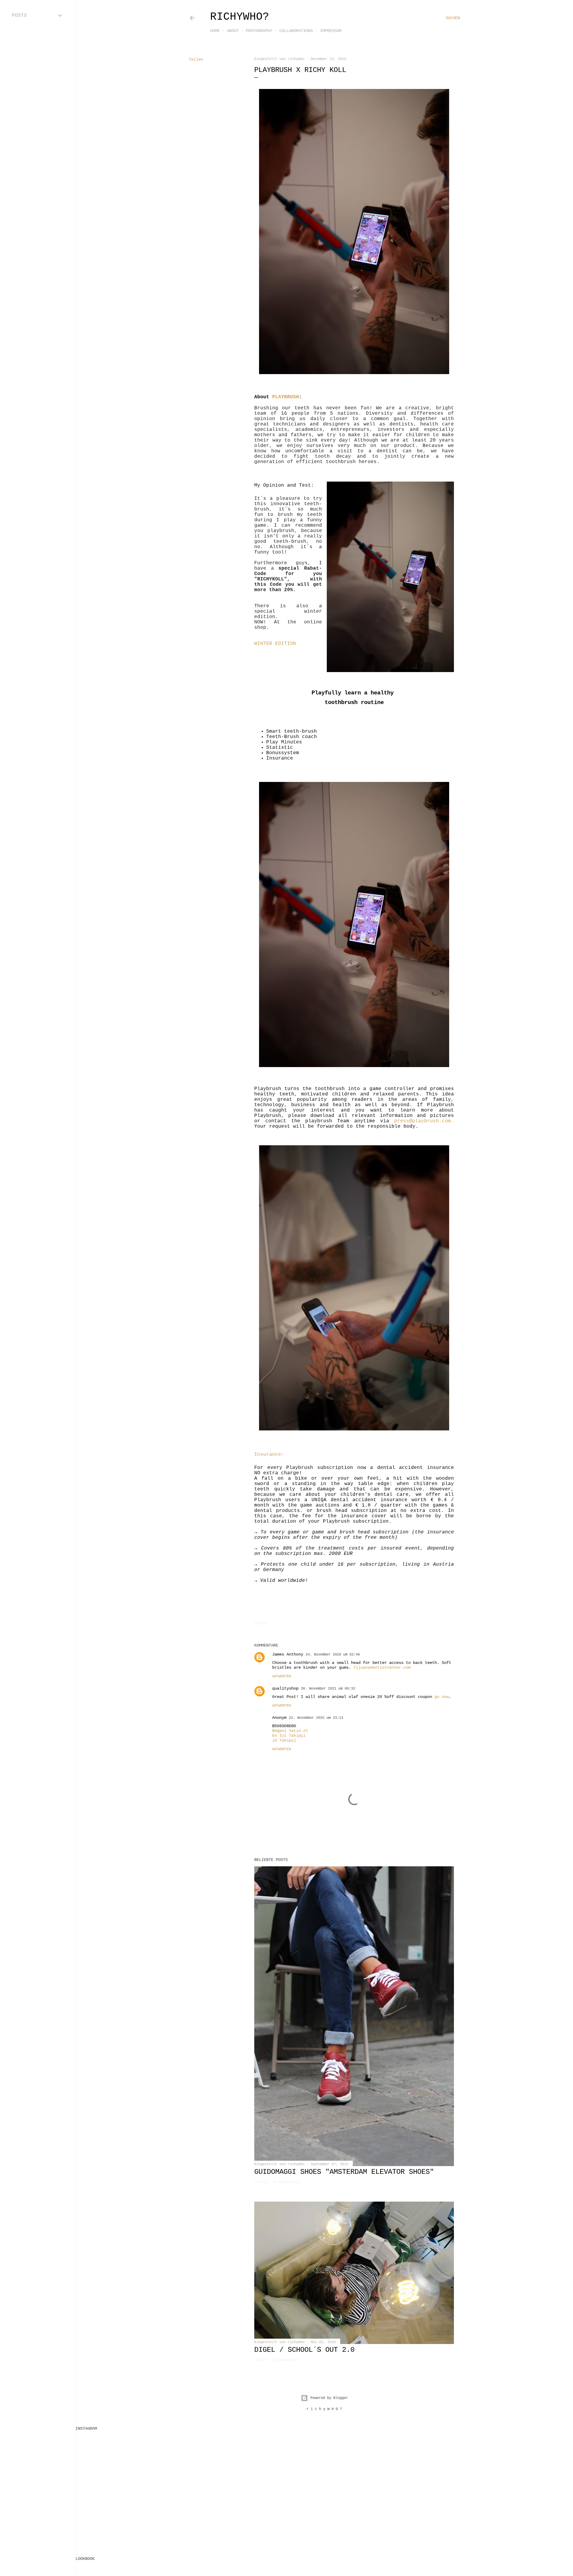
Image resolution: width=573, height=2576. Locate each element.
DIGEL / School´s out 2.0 (304, 2350)
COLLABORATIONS (296, 31)
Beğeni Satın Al (290, 1731)
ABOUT (233, 31)
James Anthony (288, 1654)
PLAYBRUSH (286, 397)
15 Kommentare (286, 2360)
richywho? (240, 17)
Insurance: (269, 1455)
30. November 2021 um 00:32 (328, 1689)
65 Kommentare (286, 2182)
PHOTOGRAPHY (259, 31)
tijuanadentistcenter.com (382, 1667)
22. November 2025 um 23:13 (316, 1718)
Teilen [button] (196, 59)
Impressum (331, 31)
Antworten (282, 1676)
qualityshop (285, 1688)
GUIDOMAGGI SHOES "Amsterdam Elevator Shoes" (344, 2172)
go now (442, 1697)
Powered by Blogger (329, 2398)
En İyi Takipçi (289, 1736)
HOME (215, 31)
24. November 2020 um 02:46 (333, 1655)
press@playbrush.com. (424, 1121)
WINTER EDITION (275, 644)
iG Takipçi (284, 1740)
